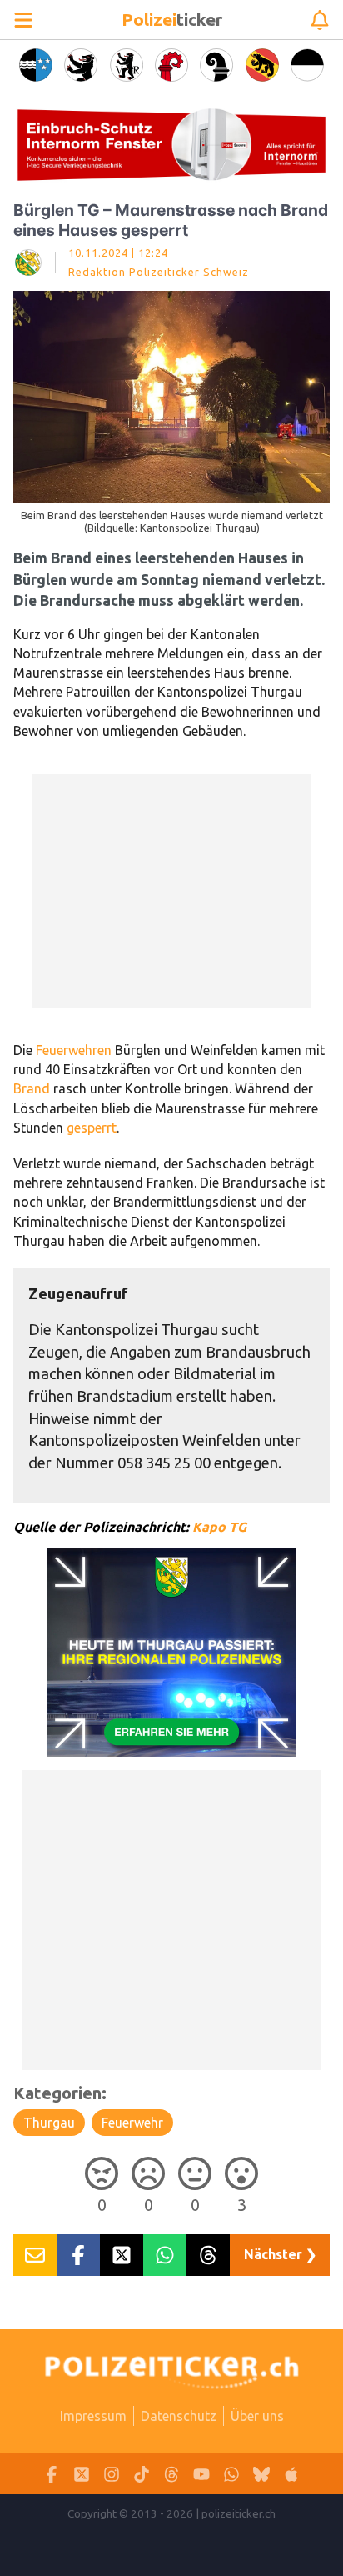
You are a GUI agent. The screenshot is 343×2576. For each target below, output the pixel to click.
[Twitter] (82, 2474)
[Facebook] (52, 2474)
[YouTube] (201, 2474)
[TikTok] (142, 2474)
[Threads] (171, 2474)
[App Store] (291, 2474)
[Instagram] (112, 2474)
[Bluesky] (261, 2474)
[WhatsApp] (231, 2474)
